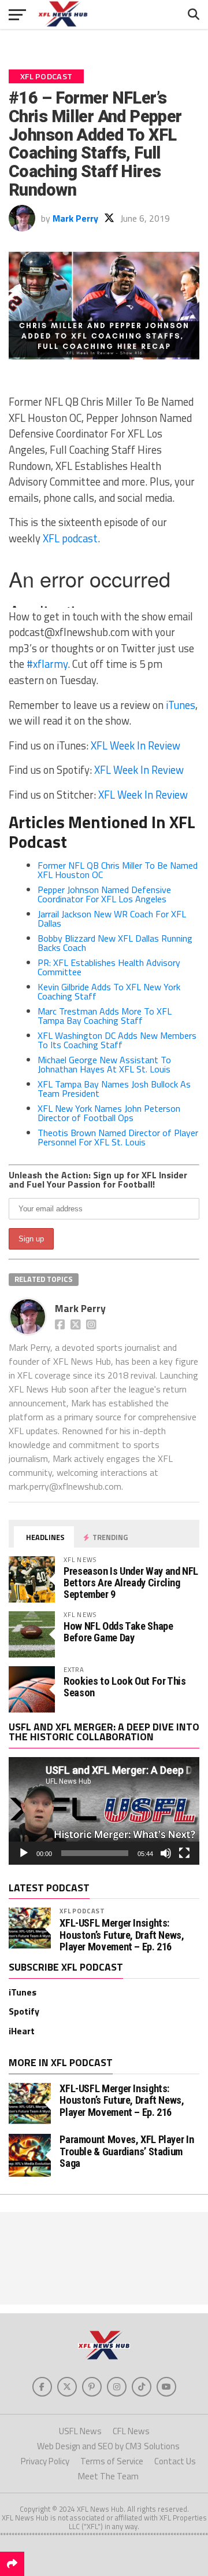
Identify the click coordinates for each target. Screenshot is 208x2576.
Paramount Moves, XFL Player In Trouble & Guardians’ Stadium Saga (127, 2151)
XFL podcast (70, 538)
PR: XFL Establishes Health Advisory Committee (109, 967)
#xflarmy (47, 664)
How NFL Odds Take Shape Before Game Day (118, 1632)
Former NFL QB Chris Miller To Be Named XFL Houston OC (118, 870)
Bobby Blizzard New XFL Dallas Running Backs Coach (115, 943)
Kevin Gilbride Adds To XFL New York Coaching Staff (109, 991)
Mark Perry (75, 218)
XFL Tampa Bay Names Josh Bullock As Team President (114, 1089)
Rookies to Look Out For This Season (125, 1687)
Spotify (24, 2011)
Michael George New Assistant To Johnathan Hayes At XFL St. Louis (104, 1064)
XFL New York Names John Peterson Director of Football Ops (109, 1113)
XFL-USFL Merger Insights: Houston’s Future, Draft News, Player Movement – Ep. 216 (122, 1935)
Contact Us (175, 2461)
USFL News (80, 2431)
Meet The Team (108, 2476)
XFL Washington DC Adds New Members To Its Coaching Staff (117, 1040)
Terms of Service (112, 2461)
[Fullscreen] (184, 1853)
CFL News (131, 2431)
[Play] (24, 1853)
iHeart (22, 2031)
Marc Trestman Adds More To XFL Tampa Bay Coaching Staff (105, 1016)
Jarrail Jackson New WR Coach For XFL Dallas (112, 918)
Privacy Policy (45, 2461)
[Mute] (166, 1853)
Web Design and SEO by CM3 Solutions (108, 2446)
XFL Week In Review (135, 745)
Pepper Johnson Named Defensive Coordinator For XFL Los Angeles (104, 894)
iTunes (181, 705)
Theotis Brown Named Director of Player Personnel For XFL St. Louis (118, 1137)
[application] (104, 1811)
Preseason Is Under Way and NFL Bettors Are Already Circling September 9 (131, 1583)
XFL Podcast (82, 1911)
